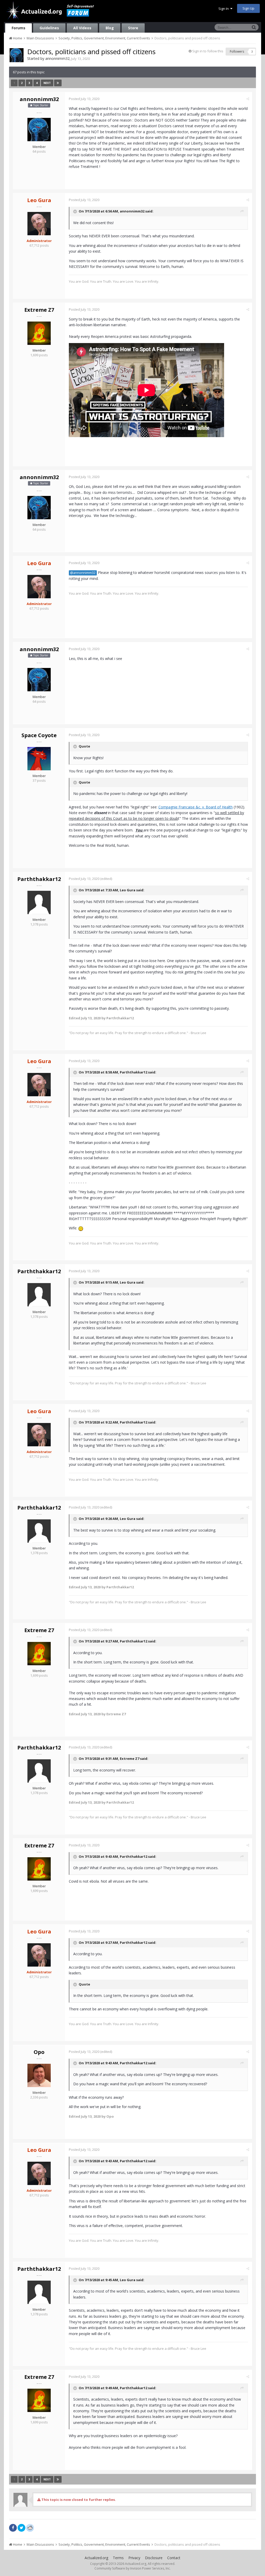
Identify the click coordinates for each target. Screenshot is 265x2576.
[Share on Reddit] (30, 2527)
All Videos (82, 28)
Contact (174, 2558)
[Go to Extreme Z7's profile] (39, 333)
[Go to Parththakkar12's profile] (39, 902)
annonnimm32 (57, 58)
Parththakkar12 (39, 879)
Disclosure (154, 2558)
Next (47, 83)
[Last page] (58, 83)
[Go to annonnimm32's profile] (17, 55)
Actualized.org (96, 2558)
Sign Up (248, 8)
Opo (39, 2052)
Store (133, 28)
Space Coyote (39, 735)
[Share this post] (248, 99)
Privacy (134, 2558)
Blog (110, 28)
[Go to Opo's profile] (39, 2075)
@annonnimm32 (83, 573)
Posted (84, 99)
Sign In (224, 9)
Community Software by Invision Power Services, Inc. (132, 2568)
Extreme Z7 (39, 310)
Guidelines (49, 28)
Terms (118, 2558)
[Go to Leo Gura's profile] (39, 224)
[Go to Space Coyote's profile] (39, 759)
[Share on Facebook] (13, 2528)
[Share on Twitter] (21, 2528)
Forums (19, 28)
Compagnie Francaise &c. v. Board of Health (196, 807)
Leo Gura (128, 890)
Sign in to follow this (208, 51)
